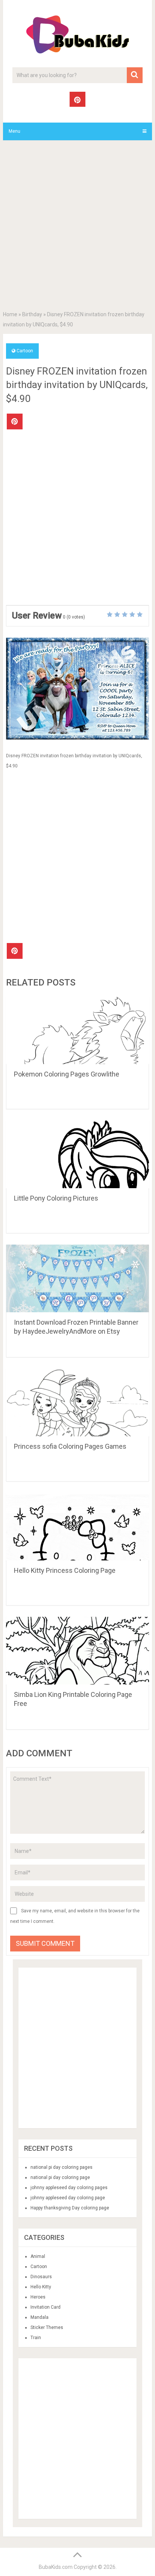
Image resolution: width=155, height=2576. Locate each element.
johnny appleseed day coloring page (68, 2198)
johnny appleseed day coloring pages (69, 2188)
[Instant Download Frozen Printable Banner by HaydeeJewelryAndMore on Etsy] (77, 1278)
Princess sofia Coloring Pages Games (70, 1446)
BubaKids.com (56, 2567)
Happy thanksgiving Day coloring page (70, 2208)
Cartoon (25, 351)
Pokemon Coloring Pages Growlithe (67, 1074)
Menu (14, 131)
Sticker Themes (47, 2327)
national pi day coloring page (60, 2177)
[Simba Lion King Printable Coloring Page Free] (77, 1651)
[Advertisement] (77, 227)
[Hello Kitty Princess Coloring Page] (77, 1527)
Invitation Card (46, 2307)
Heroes (38, 2297)
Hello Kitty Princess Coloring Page (65, 1570)
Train (36, 2338)
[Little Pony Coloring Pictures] (77, 1154)
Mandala (40, 2317)
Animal (38, 2256)
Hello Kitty (41, 2287)
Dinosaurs (41, 2277)
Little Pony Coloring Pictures (56, 1198)
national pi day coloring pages (62, 2167)
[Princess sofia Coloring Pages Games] (77, 1402)
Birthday (32, 314)
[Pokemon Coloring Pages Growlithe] (77, 1030)
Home (10, 314)
